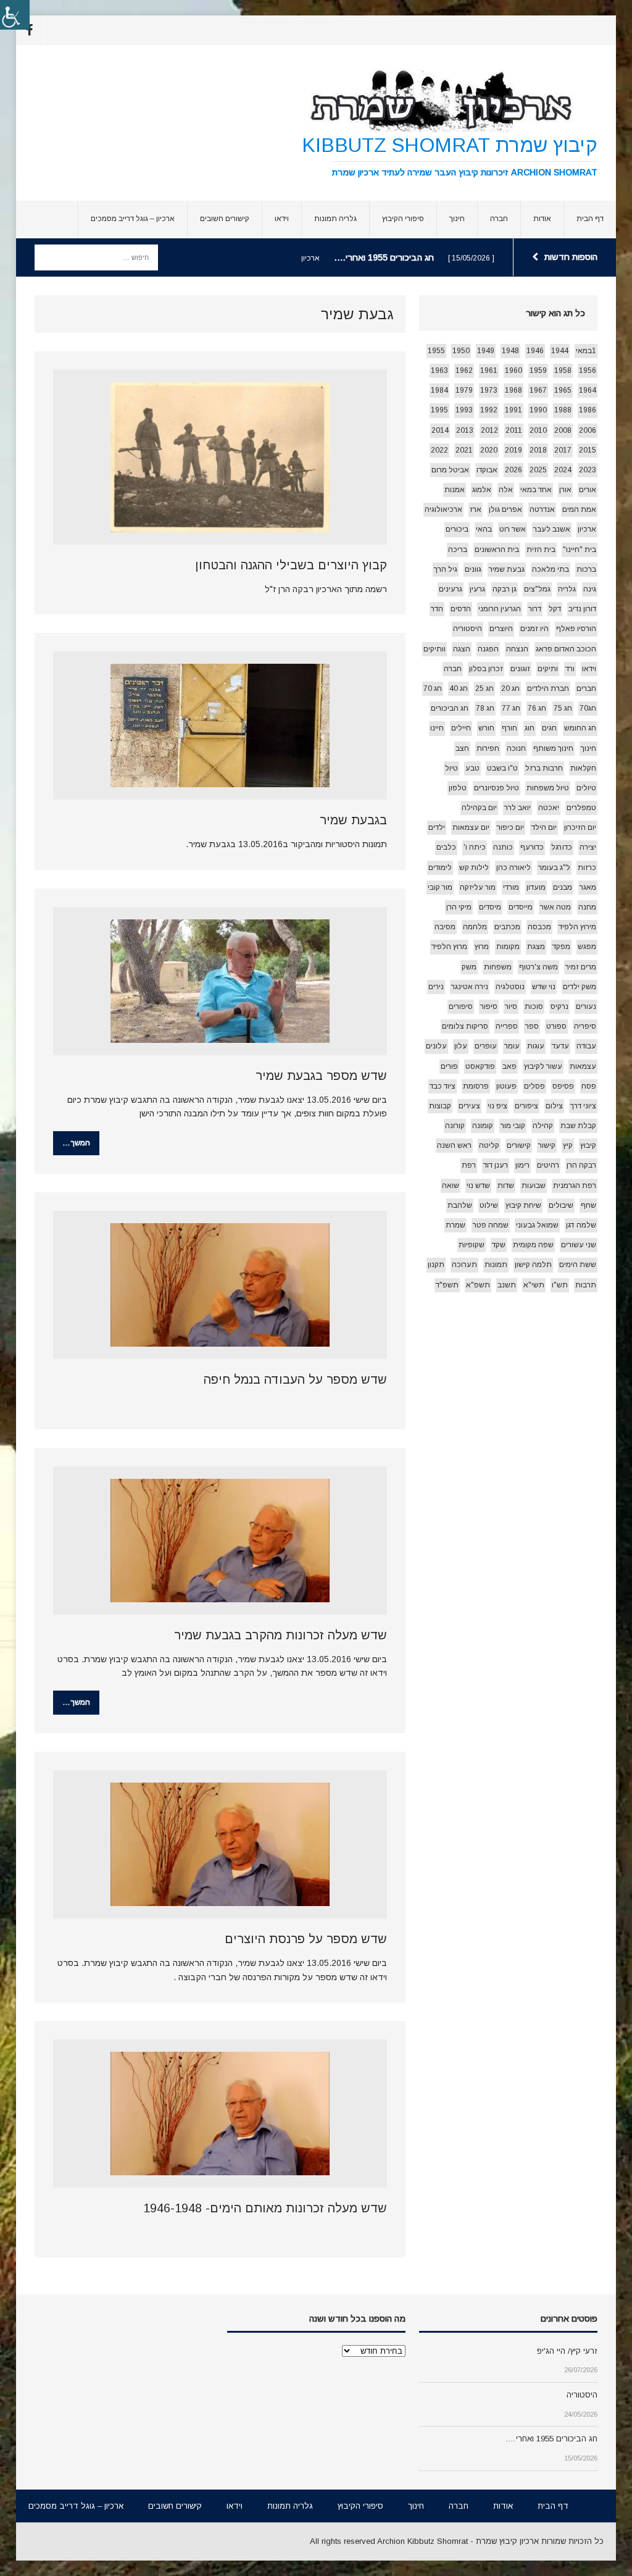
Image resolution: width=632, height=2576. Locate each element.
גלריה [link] (567, 589)
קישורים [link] (519, 1145)
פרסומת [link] (476, 1086)
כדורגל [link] (562, 847)
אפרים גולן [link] (505, 509)
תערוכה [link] (464, 1265)
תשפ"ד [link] (447, 1285)
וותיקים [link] (434, 649)
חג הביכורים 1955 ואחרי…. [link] (552, 2439)
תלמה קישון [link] (533, 1265)
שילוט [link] (489, 1205)
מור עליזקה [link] (478, 887)
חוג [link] (530, 728)
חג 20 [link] (510, 688)
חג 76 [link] (537, 708)
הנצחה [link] (517, 649)
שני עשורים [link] (579, 1245)
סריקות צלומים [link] (465, 1026)
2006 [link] (588, 430)
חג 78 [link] (485, 708)
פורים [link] (449, 1066)
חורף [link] (509, 728)
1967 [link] (538, 390)
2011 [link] (514, 430)
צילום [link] (554, 1106)
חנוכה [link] (516, 748)
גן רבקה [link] (505, 589)
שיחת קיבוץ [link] (523, 1205)
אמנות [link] (455, 490)
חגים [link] (549, 728)
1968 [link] (513, 390)
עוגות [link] (536, 1046)
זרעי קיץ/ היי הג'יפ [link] (567, 2351)
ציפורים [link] (526, 1106)
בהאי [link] (484, 529)
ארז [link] (476, 509)
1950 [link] (461, 351)
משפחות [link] (498, 967)
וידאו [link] (282, 219)
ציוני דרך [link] (583, 1106)
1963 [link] (439, 370)
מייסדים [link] (521, 907)
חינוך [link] (457, 219)
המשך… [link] (76, 1143)
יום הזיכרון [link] (580, 827)
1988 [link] (563, 410)
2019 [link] (513, 450)
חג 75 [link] (563, 708)
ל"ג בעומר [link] (554, 868)
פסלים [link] (534, 1086)
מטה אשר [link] (555, 907)
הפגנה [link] (488, 649)
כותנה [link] (503, 847)
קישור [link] (547, 1145)
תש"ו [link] (560, 1285)
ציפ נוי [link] (497, 1106)
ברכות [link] (586, 569)
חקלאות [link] (583, 768)
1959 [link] (538, 370)
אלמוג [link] (482, 490)
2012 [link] (489, 430)
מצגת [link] (536, 947)
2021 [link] (464, 450)
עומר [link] (512, 1046)
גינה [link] (590, 589)
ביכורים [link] (457, 529)
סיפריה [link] (585, 1026)
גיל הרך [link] (446, 569)
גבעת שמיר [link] (507, 569)
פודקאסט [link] (480, 1066)
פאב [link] (509, 1066)
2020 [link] (489, 450)
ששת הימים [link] (578, 1265)
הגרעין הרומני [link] (500, 609)
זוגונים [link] (520, 669)
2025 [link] (538, 470)
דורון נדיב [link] (582, 609)
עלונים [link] (436, 1046)
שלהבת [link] (460, 1205)
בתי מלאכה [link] (551, 569)
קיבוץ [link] (588, 1145)
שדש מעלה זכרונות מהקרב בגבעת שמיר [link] (281, 1635)
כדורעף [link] (532, 847)
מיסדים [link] (490, 907)
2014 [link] (440, 430)
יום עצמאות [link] (471, 827)
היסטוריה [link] (468, 629)
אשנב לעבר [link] (552, 529)
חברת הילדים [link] (548, 688)
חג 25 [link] (484, 688)
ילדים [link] (437, 827)
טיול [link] (451, 768)
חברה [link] (499, 219)
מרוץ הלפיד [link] (449, 947)
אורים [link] (588, 490)
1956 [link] (588, 370)
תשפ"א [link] (478, 1285)
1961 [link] (489, 370)
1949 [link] (486, 351)
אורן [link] (565, 490)
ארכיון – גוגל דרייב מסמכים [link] (133, 219)
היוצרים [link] (501, 629)
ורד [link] (570, 669)
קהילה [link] (543, 1126)
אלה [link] (506, 490)
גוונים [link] (473, 569)
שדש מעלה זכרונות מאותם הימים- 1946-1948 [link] (265, 2208)
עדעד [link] (560, 1046)
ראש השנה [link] (454, 1145)
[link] (15, 15)
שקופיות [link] (472, 1245)
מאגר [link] (588, 887)
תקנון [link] (436, 1265)
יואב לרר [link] (518, 808)
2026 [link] (513, 470)
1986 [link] (588, 410)
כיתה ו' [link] (475, 847)
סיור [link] (511, 1006)
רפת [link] (469, 1165)
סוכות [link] (534, 1006)
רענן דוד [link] (496, 1165)
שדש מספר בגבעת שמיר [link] (321, 1076)
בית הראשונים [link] (497, 550)
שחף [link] (588, 1205)
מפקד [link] (561, 947)
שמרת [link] (455, 1225)
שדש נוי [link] (478, 1186)
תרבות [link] (586, 1285)
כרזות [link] (587, 868)
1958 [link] (563, 370)
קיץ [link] (568, 1145)
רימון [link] (522, 1165)
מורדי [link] (511, 887)
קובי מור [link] (513, 1126)
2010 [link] (538, 430)
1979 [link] (464, 390)
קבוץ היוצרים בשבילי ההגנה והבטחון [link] (291, 565)
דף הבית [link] (590, 219)
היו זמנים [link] (534, 629)
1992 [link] (489, 410)
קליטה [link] (489, 1145)
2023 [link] (588, 470)
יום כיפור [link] (510, 827)
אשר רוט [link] (513, 529)
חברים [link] (586, 688)
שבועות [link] (534, 1186)
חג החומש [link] (580, 728)
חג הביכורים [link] (450, 708)
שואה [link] (451, 1186)
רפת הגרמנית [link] (575, 1186)
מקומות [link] (508, 947)
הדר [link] (437, 609)
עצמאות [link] (583, 1066)
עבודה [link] (586, 1046)
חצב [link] (462, 748)
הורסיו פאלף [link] (576, 629)
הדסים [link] (461, 609)
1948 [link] (510, 351)
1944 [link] (560, 351)
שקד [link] (499, 1245)
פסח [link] (589, 1086)
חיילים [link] (461, 728)
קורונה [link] (455, 1126)
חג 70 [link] (433, 688)
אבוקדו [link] (487, 470)
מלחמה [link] (475, 927)
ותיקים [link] (548, 669)
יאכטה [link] (549, 808)
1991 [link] (513, 410)
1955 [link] (436, 351)
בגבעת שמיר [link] (353, 820)
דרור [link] (535, 609)
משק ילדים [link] (580, 987)
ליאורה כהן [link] (513, 868)
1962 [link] (464, 370)
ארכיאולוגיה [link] (443, 509)
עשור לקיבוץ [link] (543, 1066)
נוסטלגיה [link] (510, 987)
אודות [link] (542, 219)
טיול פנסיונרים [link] (497, 788)
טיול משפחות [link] (548, 788)
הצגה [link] (462, 649)
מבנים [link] (563, 887)
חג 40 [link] (459, 688)
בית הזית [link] (541, 550)
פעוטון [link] (506, 1086)
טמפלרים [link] (581, 808)
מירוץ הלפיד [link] (577, 927)
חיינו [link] (437, 728)
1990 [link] (538, 410)
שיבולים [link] (561, 1205)
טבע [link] (472, 768)
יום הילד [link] (544, 827)
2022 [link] (439, 450)
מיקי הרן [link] (459, 907)
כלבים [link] (446, 847)
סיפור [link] (489, 1006)
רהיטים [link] (548, 1165)
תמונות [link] (496, 1265)
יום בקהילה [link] (479, 808)
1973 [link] (489, 390)
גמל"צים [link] (537, 589)
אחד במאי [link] (536, 490)
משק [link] (469, 967)
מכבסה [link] (539, 927)
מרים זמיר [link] (581, 967)
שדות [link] (506, 1186)
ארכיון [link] (587, 529)
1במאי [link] (586, 351)
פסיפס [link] (563, 1086)
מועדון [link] (536, 887)
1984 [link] (439, 390)
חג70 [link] (588, 708)
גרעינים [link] (451, 589)
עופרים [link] (486, 1046)
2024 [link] (563, 470)
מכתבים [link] (507, 927)
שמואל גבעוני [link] (537, 1225)
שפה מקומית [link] (533, 1245)
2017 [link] (563, 450)
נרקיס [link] (559, 1006)
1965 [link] (563, 390)
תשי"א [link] (534, 1285)
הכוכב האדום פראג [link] (566, 649)
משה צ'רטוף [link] (538, 967)
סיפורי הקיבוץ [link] (403, 219)
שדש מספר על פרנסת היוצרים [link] (306, 1939)
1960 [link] (513, 370)
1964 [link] (588, 390)
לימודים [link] (440, 868)
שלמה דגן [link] (581, 1225)
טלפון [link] (458, 788)
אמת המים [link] (579, 509)
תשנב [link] (507, 1285)
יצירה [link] (588, 847)
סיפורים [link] (461, 1006)
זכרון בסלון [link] (486, 669)
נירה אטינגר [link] (470, 987)
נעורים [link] (586, 1006)
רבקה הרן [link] (581, 1165)
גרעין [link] (477, 589)
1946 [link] (535, 351)
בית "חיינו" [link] (580, 550)
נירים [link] (436, 987)
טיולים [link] (586, 788)
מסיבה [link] (445, 927)
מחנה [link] (587, 907)
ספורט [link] (556, 1026)
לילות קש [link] (474, 868)
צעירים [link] (469, 1106)
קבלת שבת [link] (578, 1126)
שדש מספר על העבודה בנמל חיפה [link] (295, 1379)
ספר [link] (532, 1026)
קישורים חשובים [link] (225, 219)
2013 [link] (465, 430)
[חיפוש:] (96, 257)
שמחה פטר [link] (491, 1225)
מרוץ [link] (482, 947)
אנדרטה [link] (542, 509)
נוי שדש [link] (544, 987)
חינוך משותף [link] (553, 748)
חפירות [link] (488, 748)
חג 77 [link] (511, 708)
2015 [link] (588, 450)
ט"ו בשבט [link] (502, 768)
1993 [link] (464, 410)
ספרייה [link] (507, 1026)
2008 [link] (563, 430)
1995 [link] (439, 410)
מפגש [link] (587, 947)
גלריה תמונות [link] (335, 219)
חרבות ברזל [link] (544, 768)
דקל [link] (555, 609)
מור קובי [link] (440, 887)
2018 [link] (538, 450)
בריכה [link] (458, 550)
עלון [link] (461, 1046)
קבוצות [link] (440, 1106)
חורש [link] (486, 728)
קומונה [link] (483, 1126)
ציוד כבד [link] (443, 1086)
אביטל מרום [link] (450, 470)
